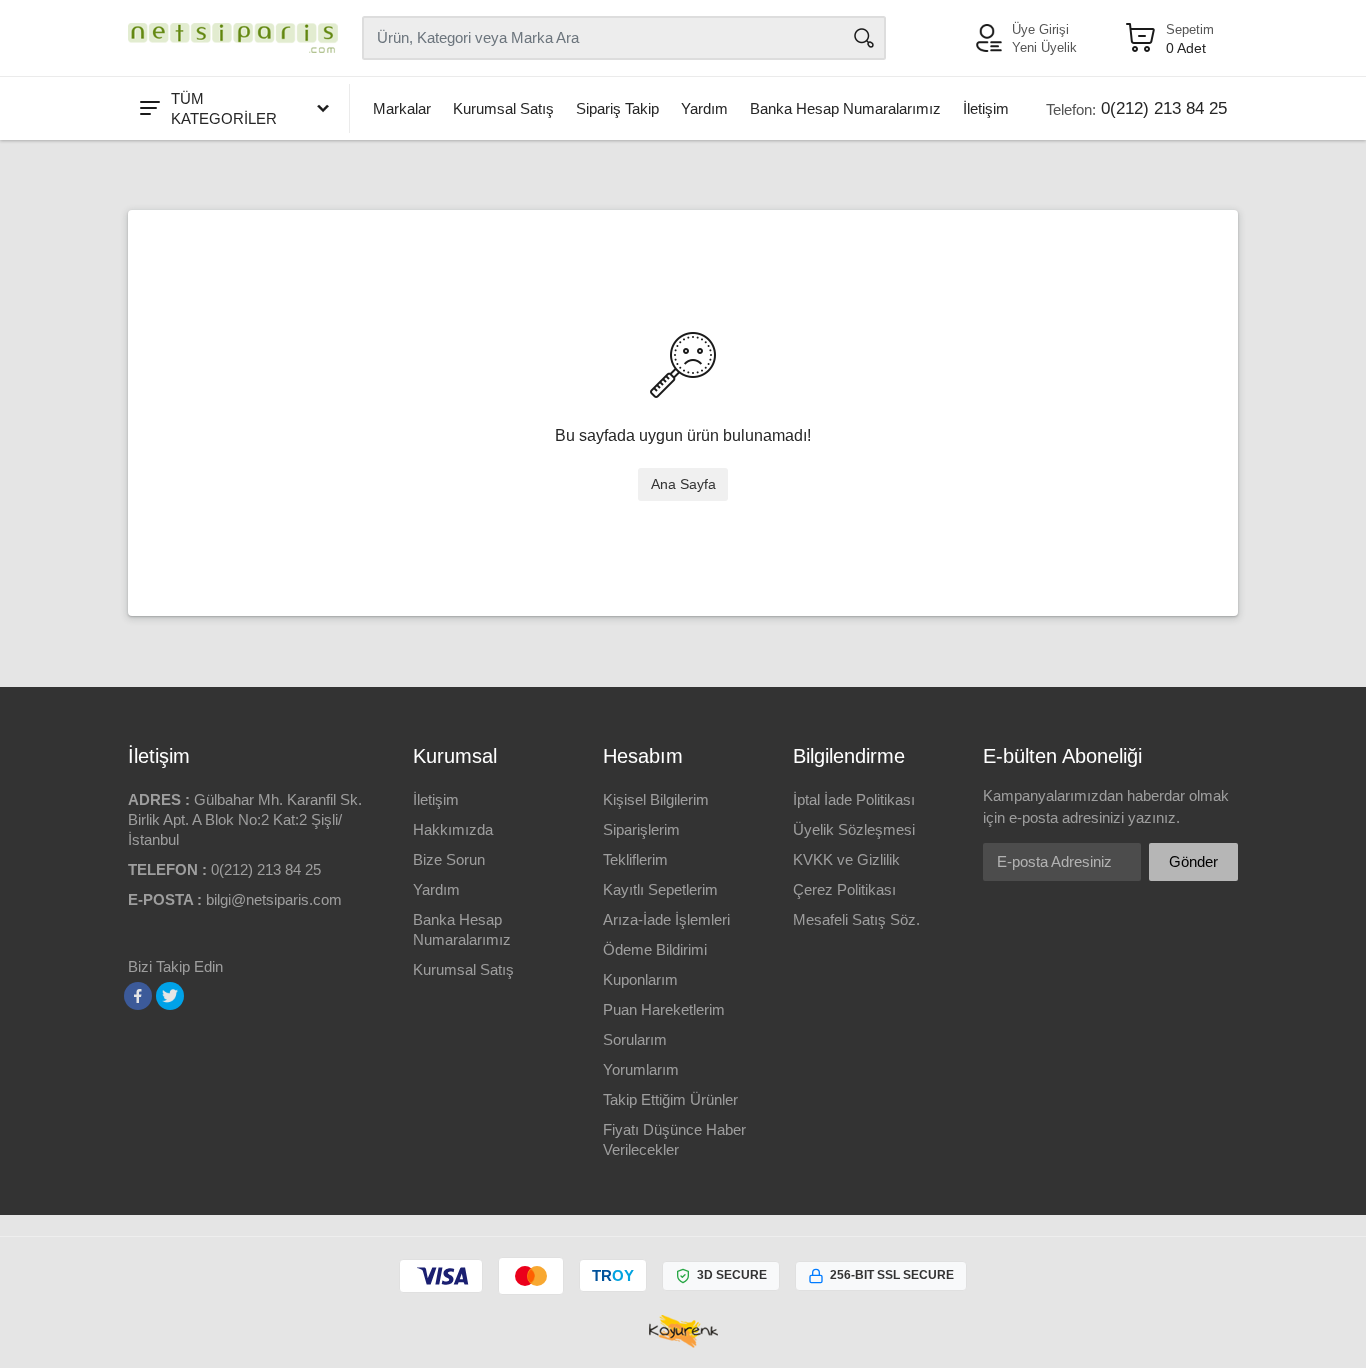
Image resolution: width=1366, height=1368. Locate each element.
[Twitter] (170, 996)
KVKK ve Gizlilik (846, 859)
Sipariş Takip (617, 108)
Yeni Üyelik (1044, 47)
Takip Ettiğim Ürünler (670, 1099)
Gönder (1193, 861)
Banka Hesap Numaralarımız (845, 108)
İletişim (986, 108)
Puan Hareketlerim (664, 1009)
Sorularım (635, 1039)
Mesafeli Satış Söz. (856, 919)
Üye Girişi (1040, 29)
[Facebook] (138, 996)
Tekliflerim (635, 859)
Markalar (402, 108)
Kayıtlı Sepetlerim (660, 889)
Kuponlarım (640, 979)
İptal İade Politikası (854, 799)
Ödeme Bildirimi (655, 949)
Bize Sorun (449, 859)
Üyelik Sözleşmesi (854, 829)
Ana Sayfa (683, 484)
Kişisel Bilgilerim (656, 799)
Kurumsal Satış (503, 108)
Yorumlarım (641, 1069)
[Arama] (864, 38)
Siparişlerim (641, 829)
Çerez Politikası (844, 889)
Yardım (704, 108)
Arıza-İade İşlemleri (666, 919)
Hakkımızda (453, 829)
